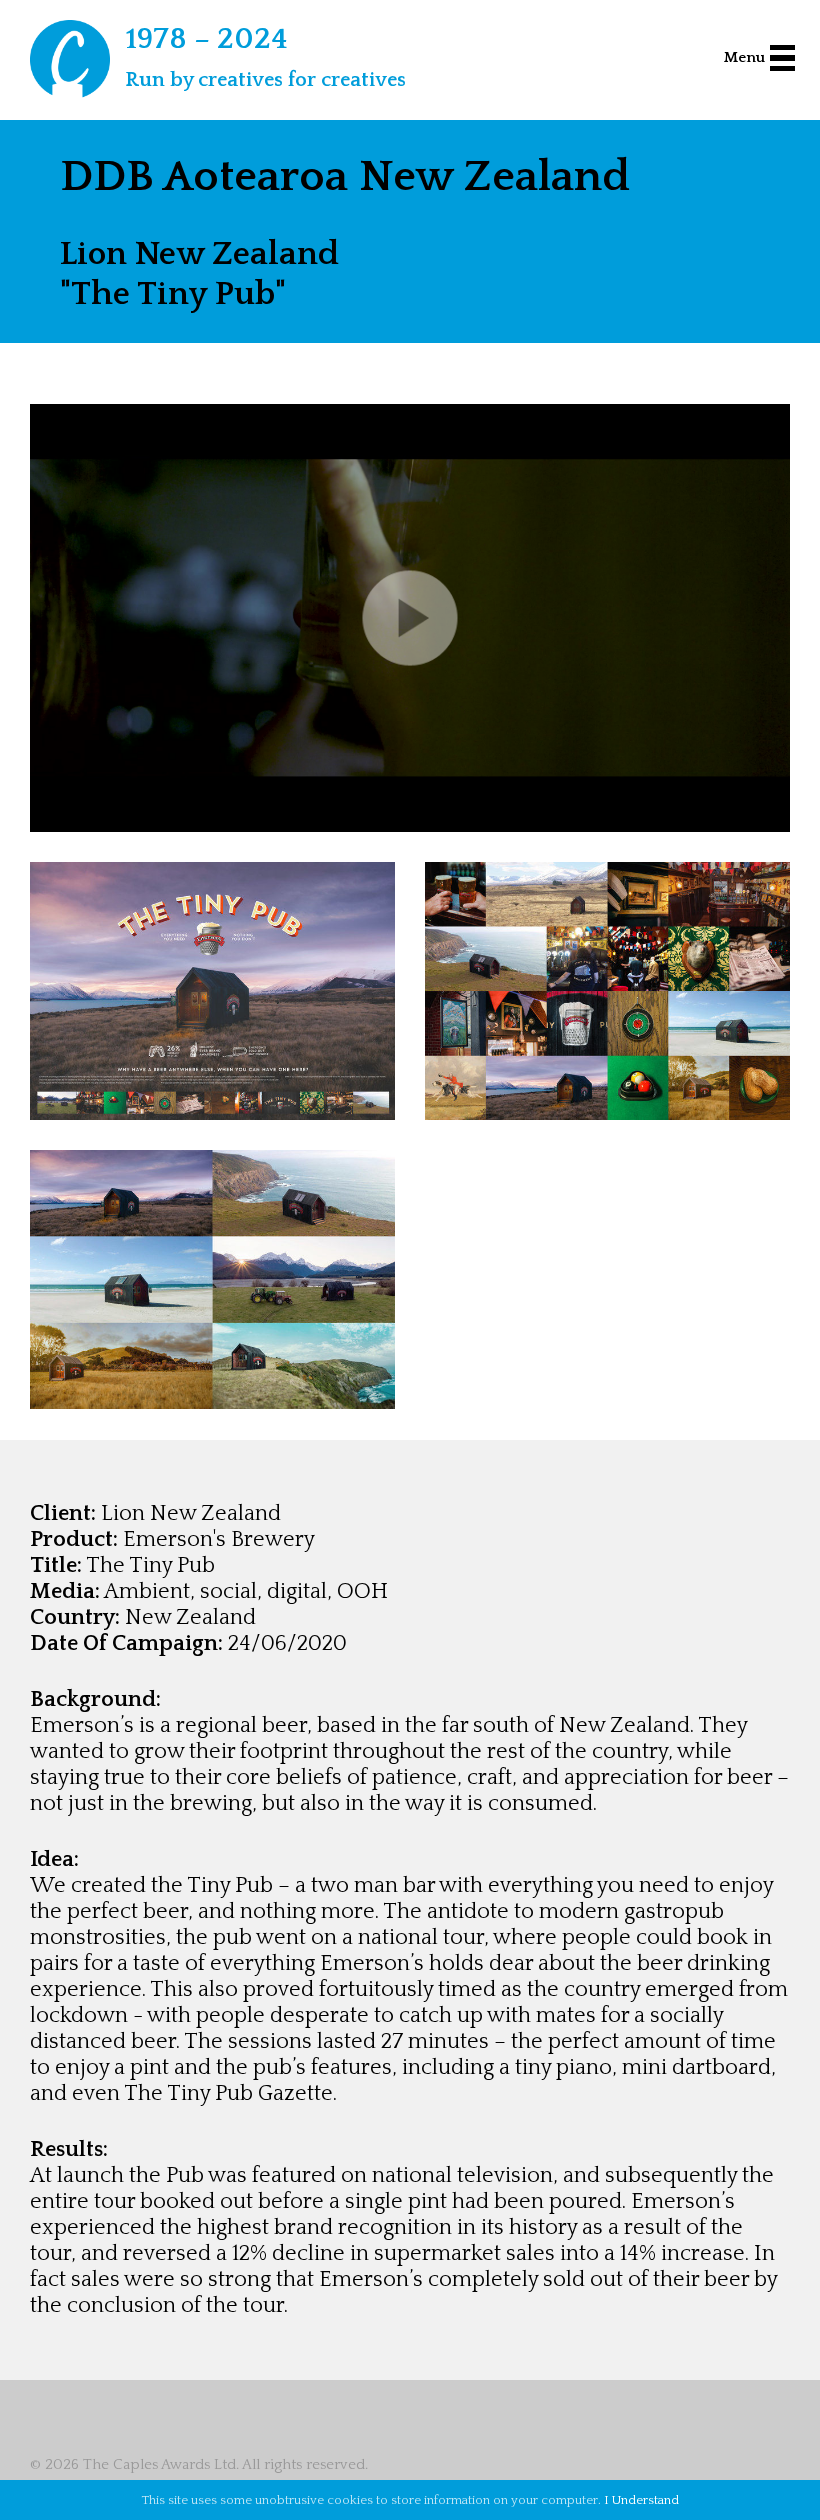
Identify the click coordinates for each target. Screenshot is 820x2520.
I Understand (641, 2500)
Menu (744, 57)
